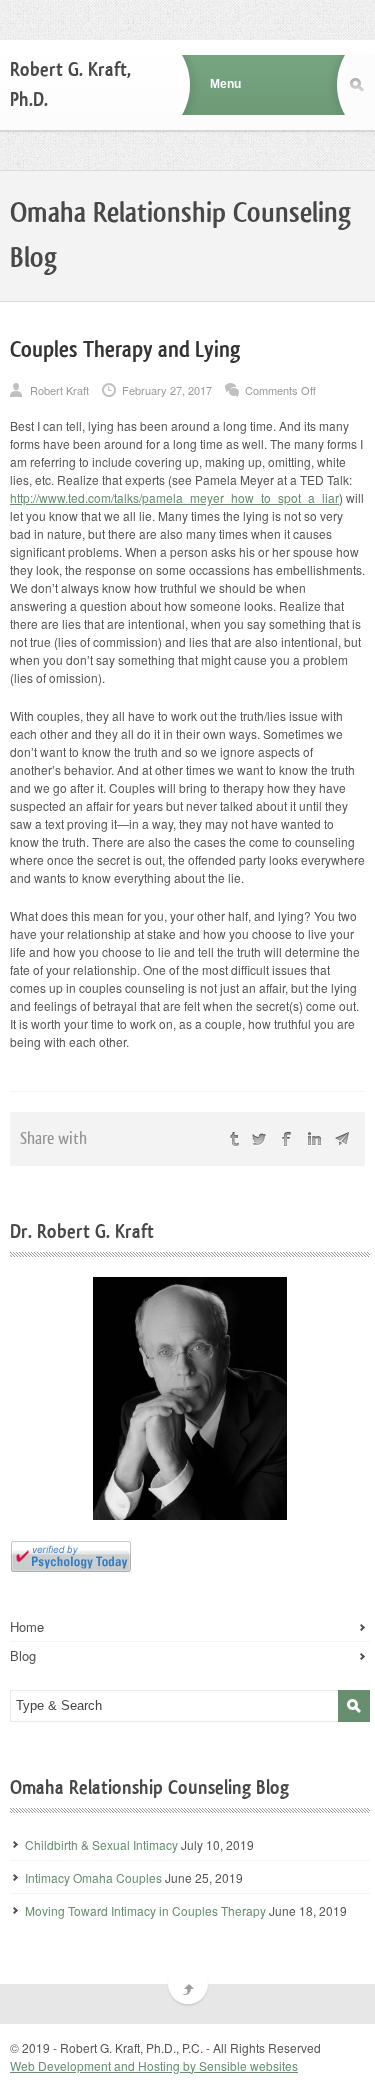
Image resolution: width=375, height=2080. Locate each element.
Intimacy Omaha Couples (93, 1877)
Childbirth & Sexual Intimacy (101, 1844)
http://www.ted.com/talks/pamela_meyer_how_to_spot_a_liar (174, 497)
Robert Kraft (59, 390)
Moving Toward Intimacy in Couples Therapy (145, 1910)
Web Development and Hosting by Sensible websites (154, 2065)
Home (27, 1627)
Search (360, 85)
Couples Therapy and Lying (125, 350)
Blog (23, 1656)
